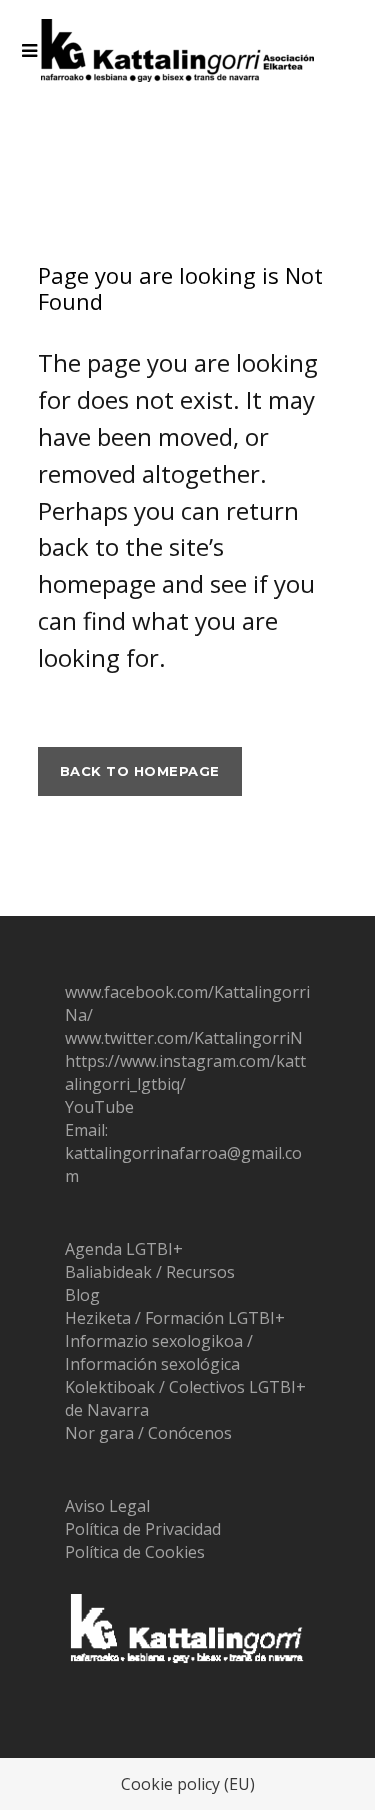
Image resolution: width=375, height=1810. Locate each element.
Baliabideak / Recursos (150, 1272)
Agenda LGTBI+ (124, 1249)
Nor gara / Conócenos (148, 1433)
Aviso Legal (107, 1506)
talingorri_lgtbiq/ (185, 1072)
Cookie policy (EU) (188, 1784)
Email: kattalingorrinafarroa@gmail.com (183, 1153)
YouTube (99, 1107)
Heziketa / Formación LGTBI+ (175, 1318)
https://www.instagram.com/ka (179, 1061)
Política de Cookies (135, 1552)
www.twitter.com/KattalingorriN (184, 1038)
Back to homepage (140, 771)
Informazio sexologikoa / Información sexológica (159, 1352)
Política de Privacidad (143, 1529)
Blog (82, 1295)
